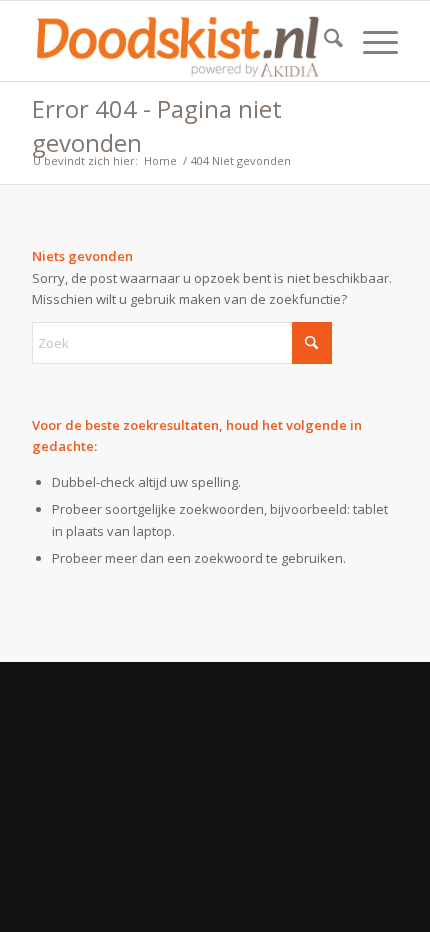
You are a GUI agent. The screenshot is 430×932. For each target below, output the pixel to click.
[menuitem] (323, 41)
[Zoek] (323, 41)
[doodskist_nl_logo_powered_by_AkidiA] (178, 41)
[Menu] (370, 41)
